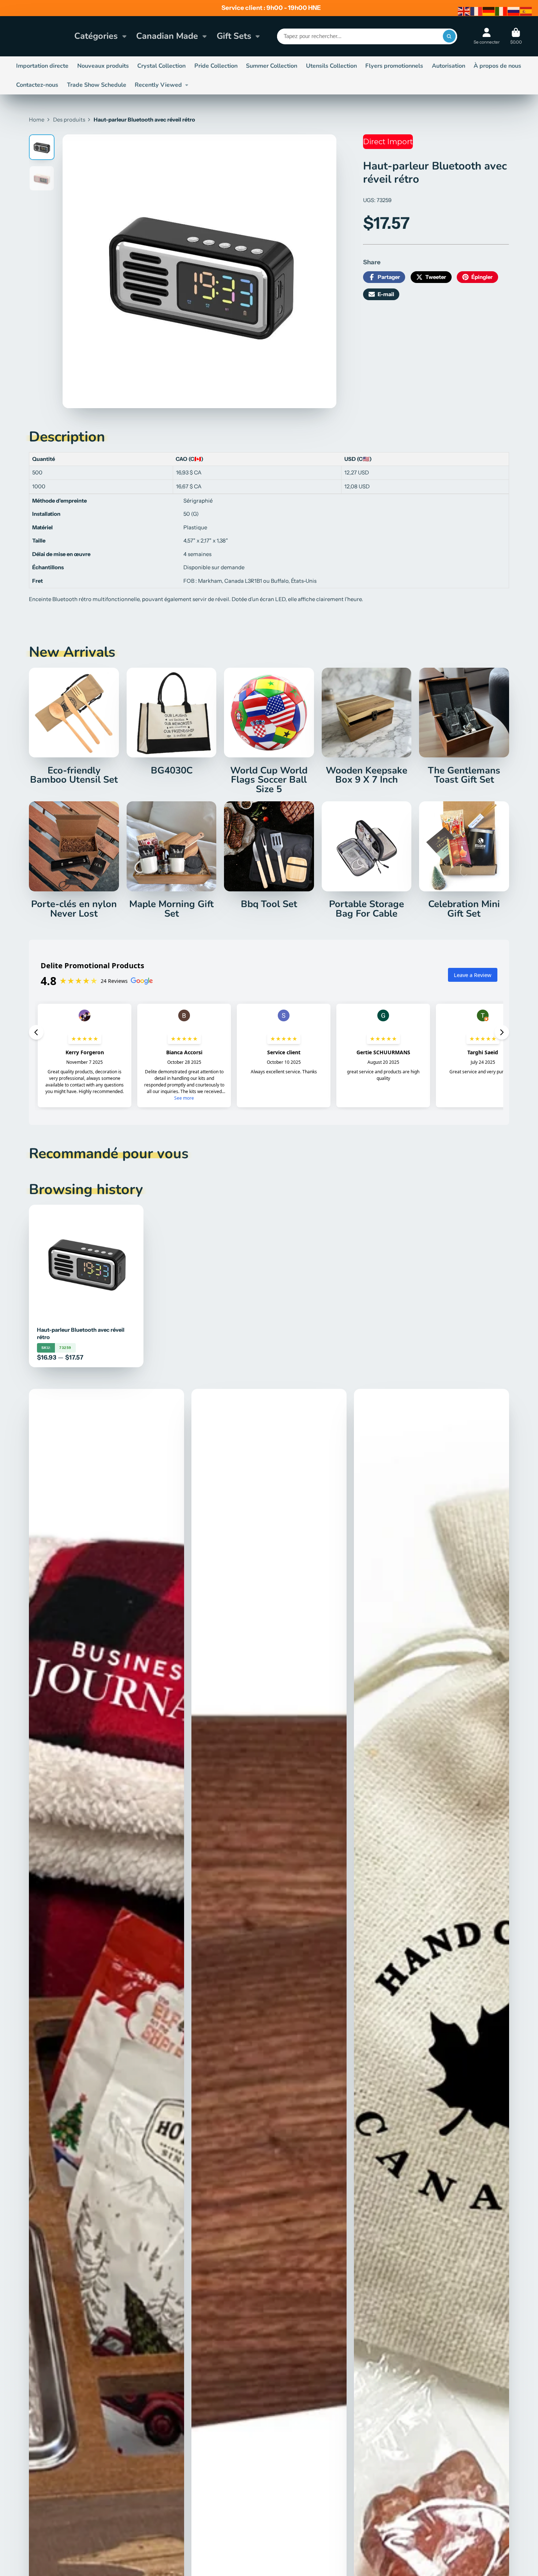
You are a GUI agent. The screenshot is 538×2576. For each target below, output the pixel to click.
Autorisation (449, 66)
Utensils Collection (331, 66)
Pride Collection (216, 66)
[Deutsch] (489, 11)
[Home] (40, 36)
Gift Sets (234, 36)
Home (37, 120)
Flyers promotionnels (394, 66)
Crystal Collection (161, 66)
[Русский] (514, 11)
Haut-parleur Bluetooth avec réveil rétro (86, 1286)
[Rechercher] (449, 36)
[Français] (477, 11)
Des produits (69, 120)
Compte (487, 36)
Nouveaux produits (103, 66)
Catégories (96, 36)
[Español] (526, 11)
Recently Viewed (158, 85)
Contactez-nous (37, 85)
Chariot (516, 36)
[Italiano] (501, 11)
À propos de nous (497, 66)
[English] (464, 11)
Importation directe (42, 66)
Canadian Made (167, 36)
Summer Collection (272, 66)
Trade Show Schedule (97, 85)
